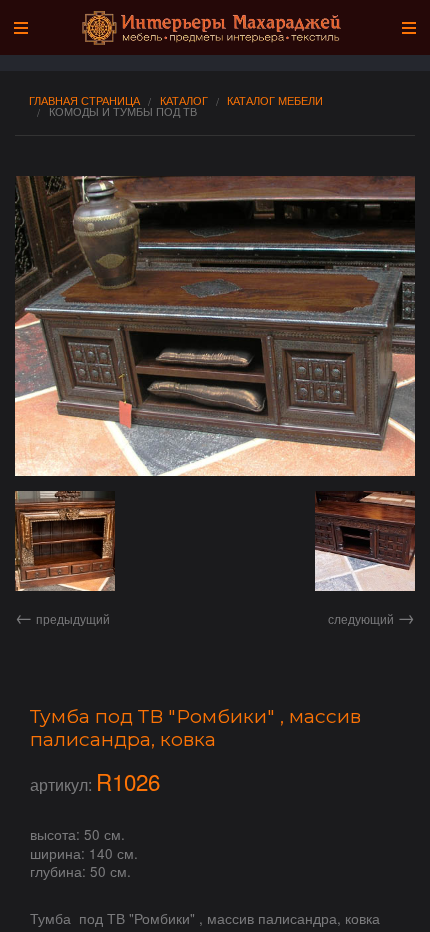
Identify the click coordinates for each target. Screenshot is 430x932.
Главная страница (84, 100)
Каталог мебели (275, 100)
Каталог (184, 100)
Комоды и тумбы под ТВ (123, 111)
